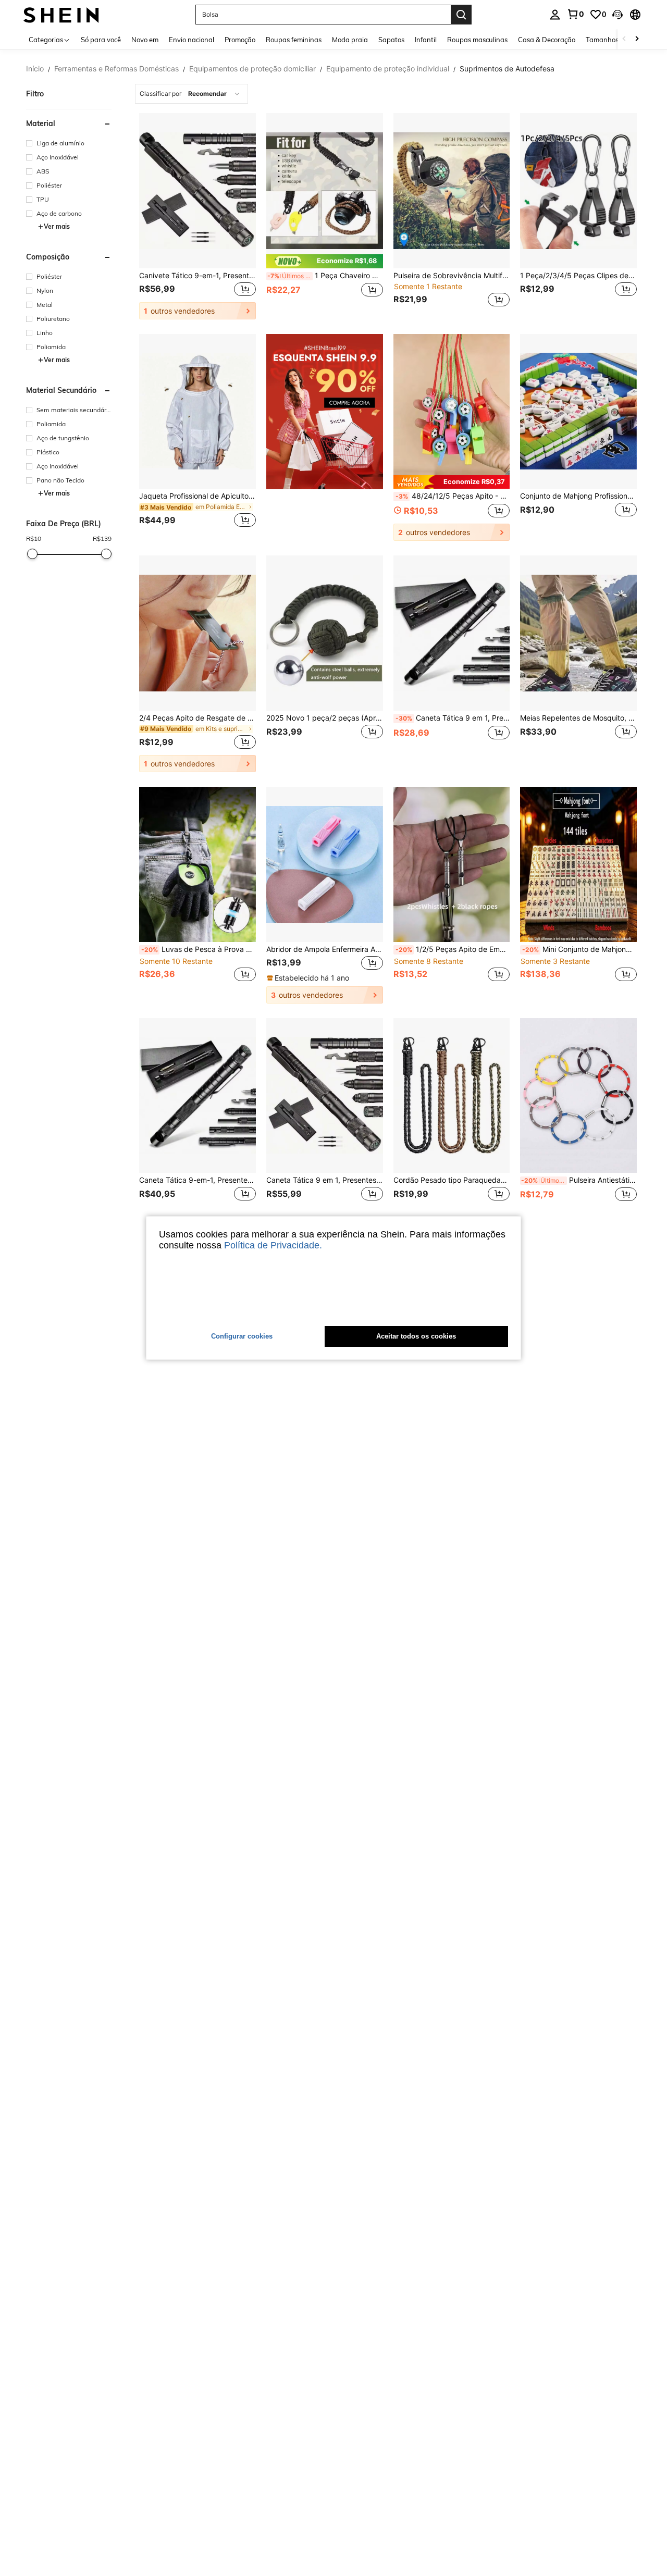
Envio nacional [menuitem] (192, 40)
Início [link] (35, 69)
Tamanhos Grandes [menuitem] (616, 40)
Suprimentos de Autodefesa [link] (507, 69)
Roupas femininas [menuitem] (294, 40)
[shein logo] (61, 14)
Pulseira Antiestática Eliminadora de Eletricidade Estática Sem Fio (579, 1180)
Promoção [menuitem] (240, 40)
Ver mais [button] (57, 226)
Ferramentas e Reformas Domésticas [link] (116, 69)
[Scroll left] (624, 39)
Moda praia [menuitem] (350, 40)
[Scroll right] (637, 39)
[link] (575, 14)
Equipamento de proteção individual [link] (388, 69)
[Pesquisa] (461, 15)
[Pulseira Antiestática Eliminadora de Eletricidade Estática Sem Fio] (578, 1096)
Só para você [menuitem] (101, 40)
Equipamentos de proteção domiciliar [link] (252, 69)
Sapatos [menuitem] (391, 40)
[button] (617, 15)
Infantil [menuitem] (426, 40)
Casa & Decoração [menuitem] (547, 40)
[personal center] (555, 15)
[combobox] (192, 94)
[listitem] (197, 216)
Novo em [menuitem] (145, 40)
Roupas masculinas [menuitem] (477, 40)
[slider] (32, 554)
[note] (325, 261)
